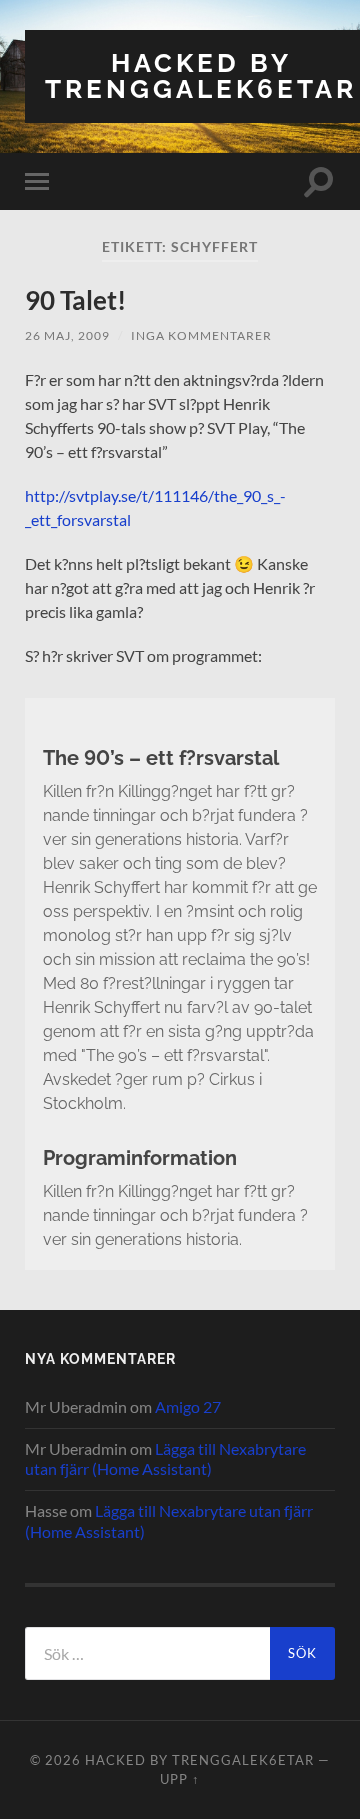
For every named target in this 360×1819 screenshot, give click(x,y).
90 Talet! (75, 300)
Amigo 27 (188, 1406)
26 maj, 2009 (67, 335)
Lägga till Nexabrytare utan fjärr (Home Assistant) (165, 1459)
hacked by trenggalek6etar (201, 75)
